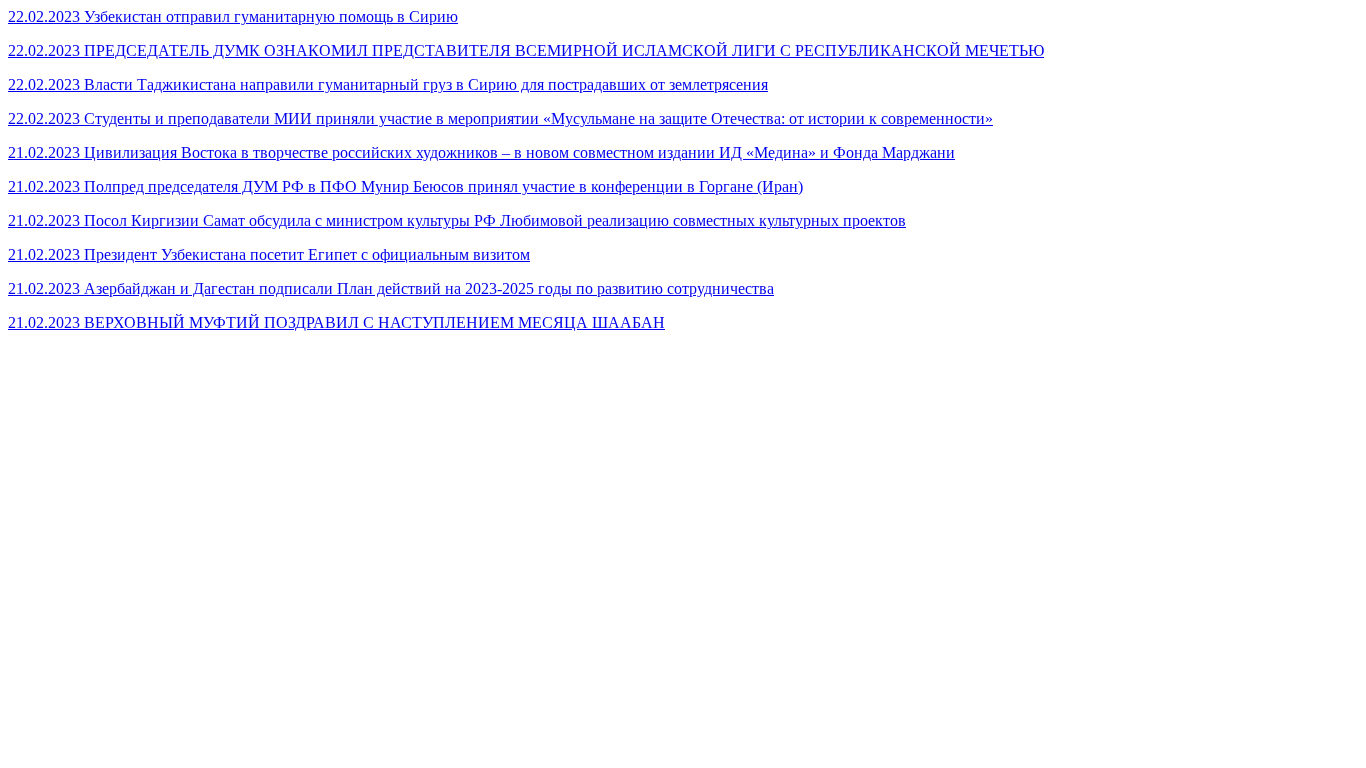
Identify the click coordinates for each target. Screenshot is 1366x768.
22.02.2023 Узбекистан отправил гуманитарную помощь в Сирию (233, 16)
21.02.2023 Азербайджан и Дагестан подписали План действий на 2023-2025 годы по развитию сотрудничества (391, 288)
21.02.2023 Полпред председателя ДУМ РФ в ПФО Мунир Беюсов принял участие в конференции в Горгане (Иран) (405, 186)
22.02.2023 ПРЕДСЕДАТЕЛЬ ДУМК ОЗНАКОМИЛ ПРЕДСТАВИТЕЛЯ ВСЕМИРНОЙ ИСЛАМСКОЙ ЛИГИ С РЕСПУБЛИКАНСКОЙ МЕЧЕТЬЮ (526, 50)
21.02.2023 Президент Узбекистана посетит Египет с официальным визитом (269, 254)
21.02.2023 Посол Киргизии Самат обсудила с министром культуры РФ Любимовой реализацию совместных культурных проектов (457, 220)
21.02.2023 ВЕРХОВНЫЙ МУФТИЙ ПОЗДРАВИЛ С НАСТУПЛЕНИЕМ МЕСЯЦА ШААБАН (336, 322)
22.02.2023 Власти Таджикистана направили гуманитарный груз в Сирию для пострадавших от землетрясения (388, 84)
